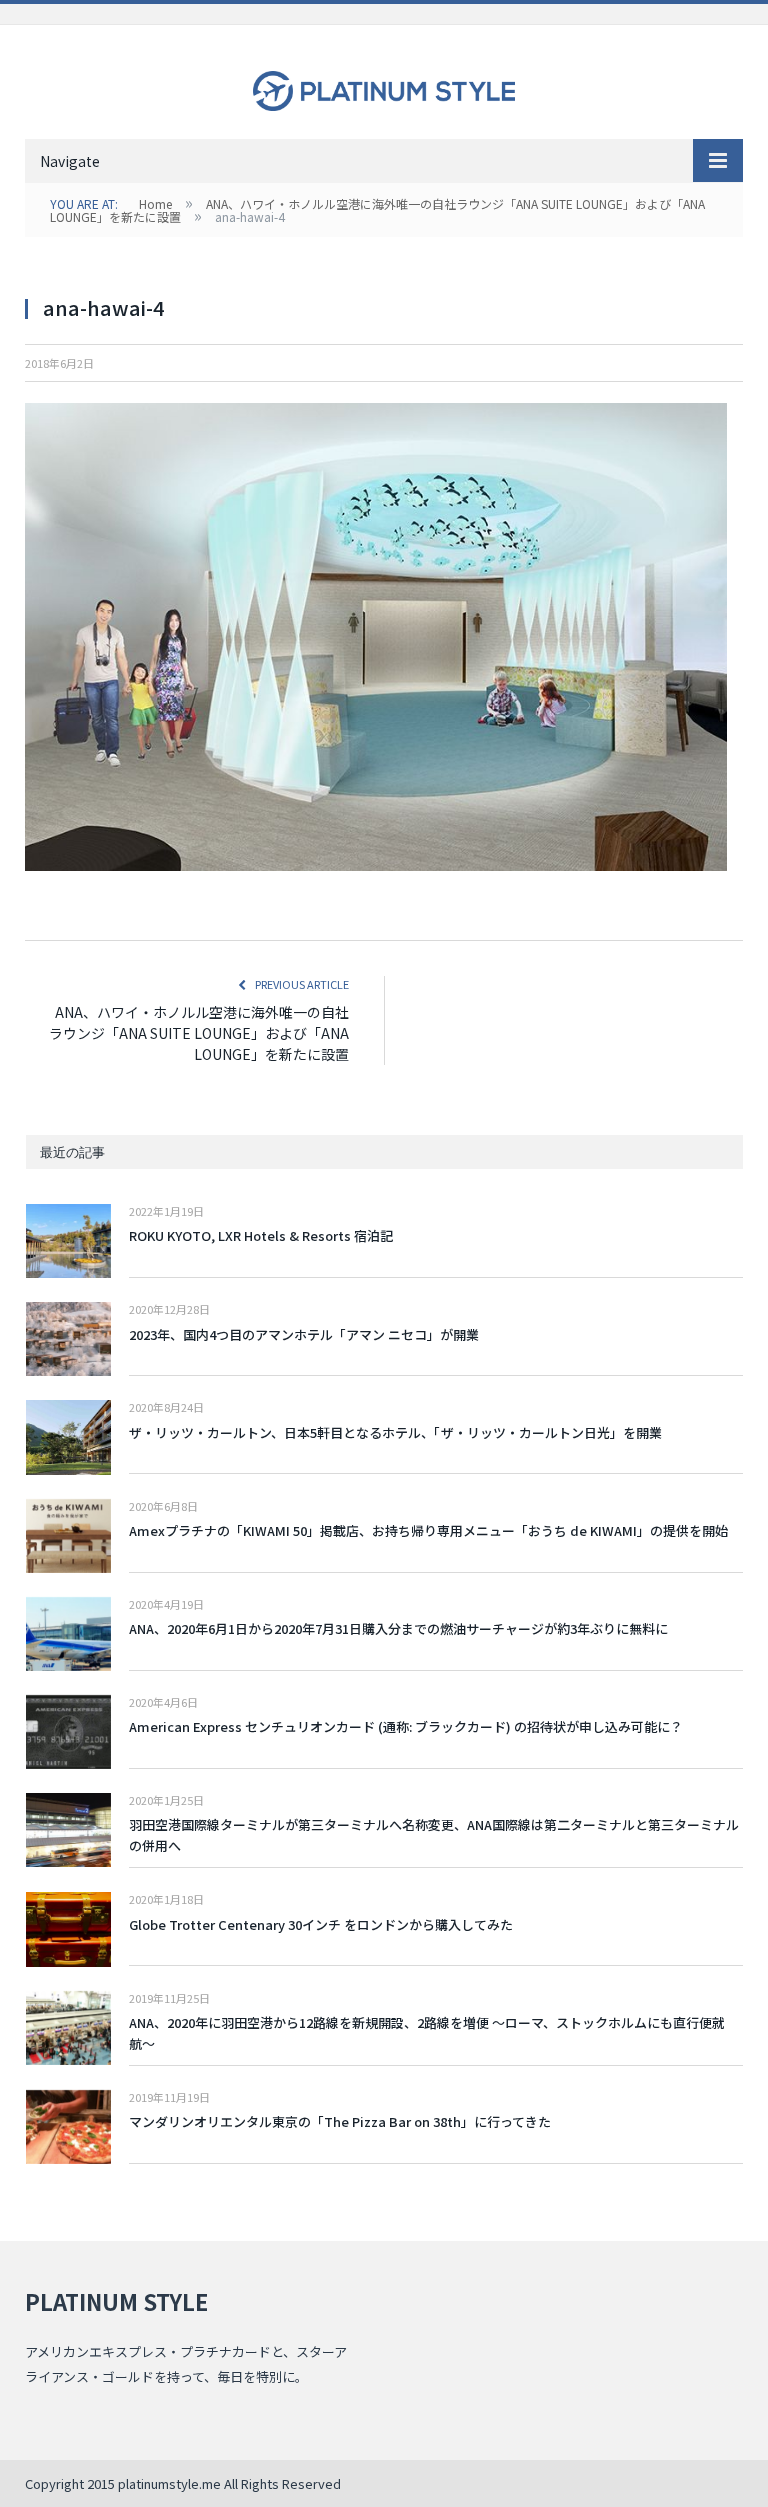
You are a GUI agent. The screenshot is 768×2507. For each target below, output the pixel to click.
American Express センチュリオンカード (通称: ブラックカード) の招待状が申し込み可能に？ (406, 1726)
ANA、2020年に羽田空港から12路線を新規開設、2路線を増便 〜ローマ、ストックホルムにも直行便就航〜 (427, 2033)
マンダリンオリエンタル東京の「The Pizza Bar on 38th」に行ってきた (340, 2121)
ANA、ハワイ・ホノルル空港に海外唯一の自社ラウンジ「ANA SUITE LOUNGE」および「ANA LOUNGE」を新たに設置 (199, 1033)
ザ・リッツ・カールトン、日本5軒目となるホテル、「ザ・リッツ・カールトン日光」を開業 (395, 1432)
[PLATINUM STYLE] (384, 85)
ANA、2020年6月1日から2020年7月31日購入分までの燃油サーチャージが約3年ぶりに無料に (398, 1628)
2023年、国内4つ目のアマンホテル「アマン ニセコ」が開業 (304, 1334)
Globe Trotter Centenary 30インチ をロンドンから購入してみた (321, 1924)
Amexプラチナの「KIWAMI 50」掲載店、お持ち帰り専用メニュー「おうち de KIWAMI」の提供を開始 (428, 1530)
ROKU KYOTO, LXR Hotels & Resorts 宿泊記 (261, 1235)
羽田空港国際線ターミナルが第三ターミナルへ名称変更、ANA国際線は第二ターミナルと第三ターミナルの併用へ (434, 1835)
